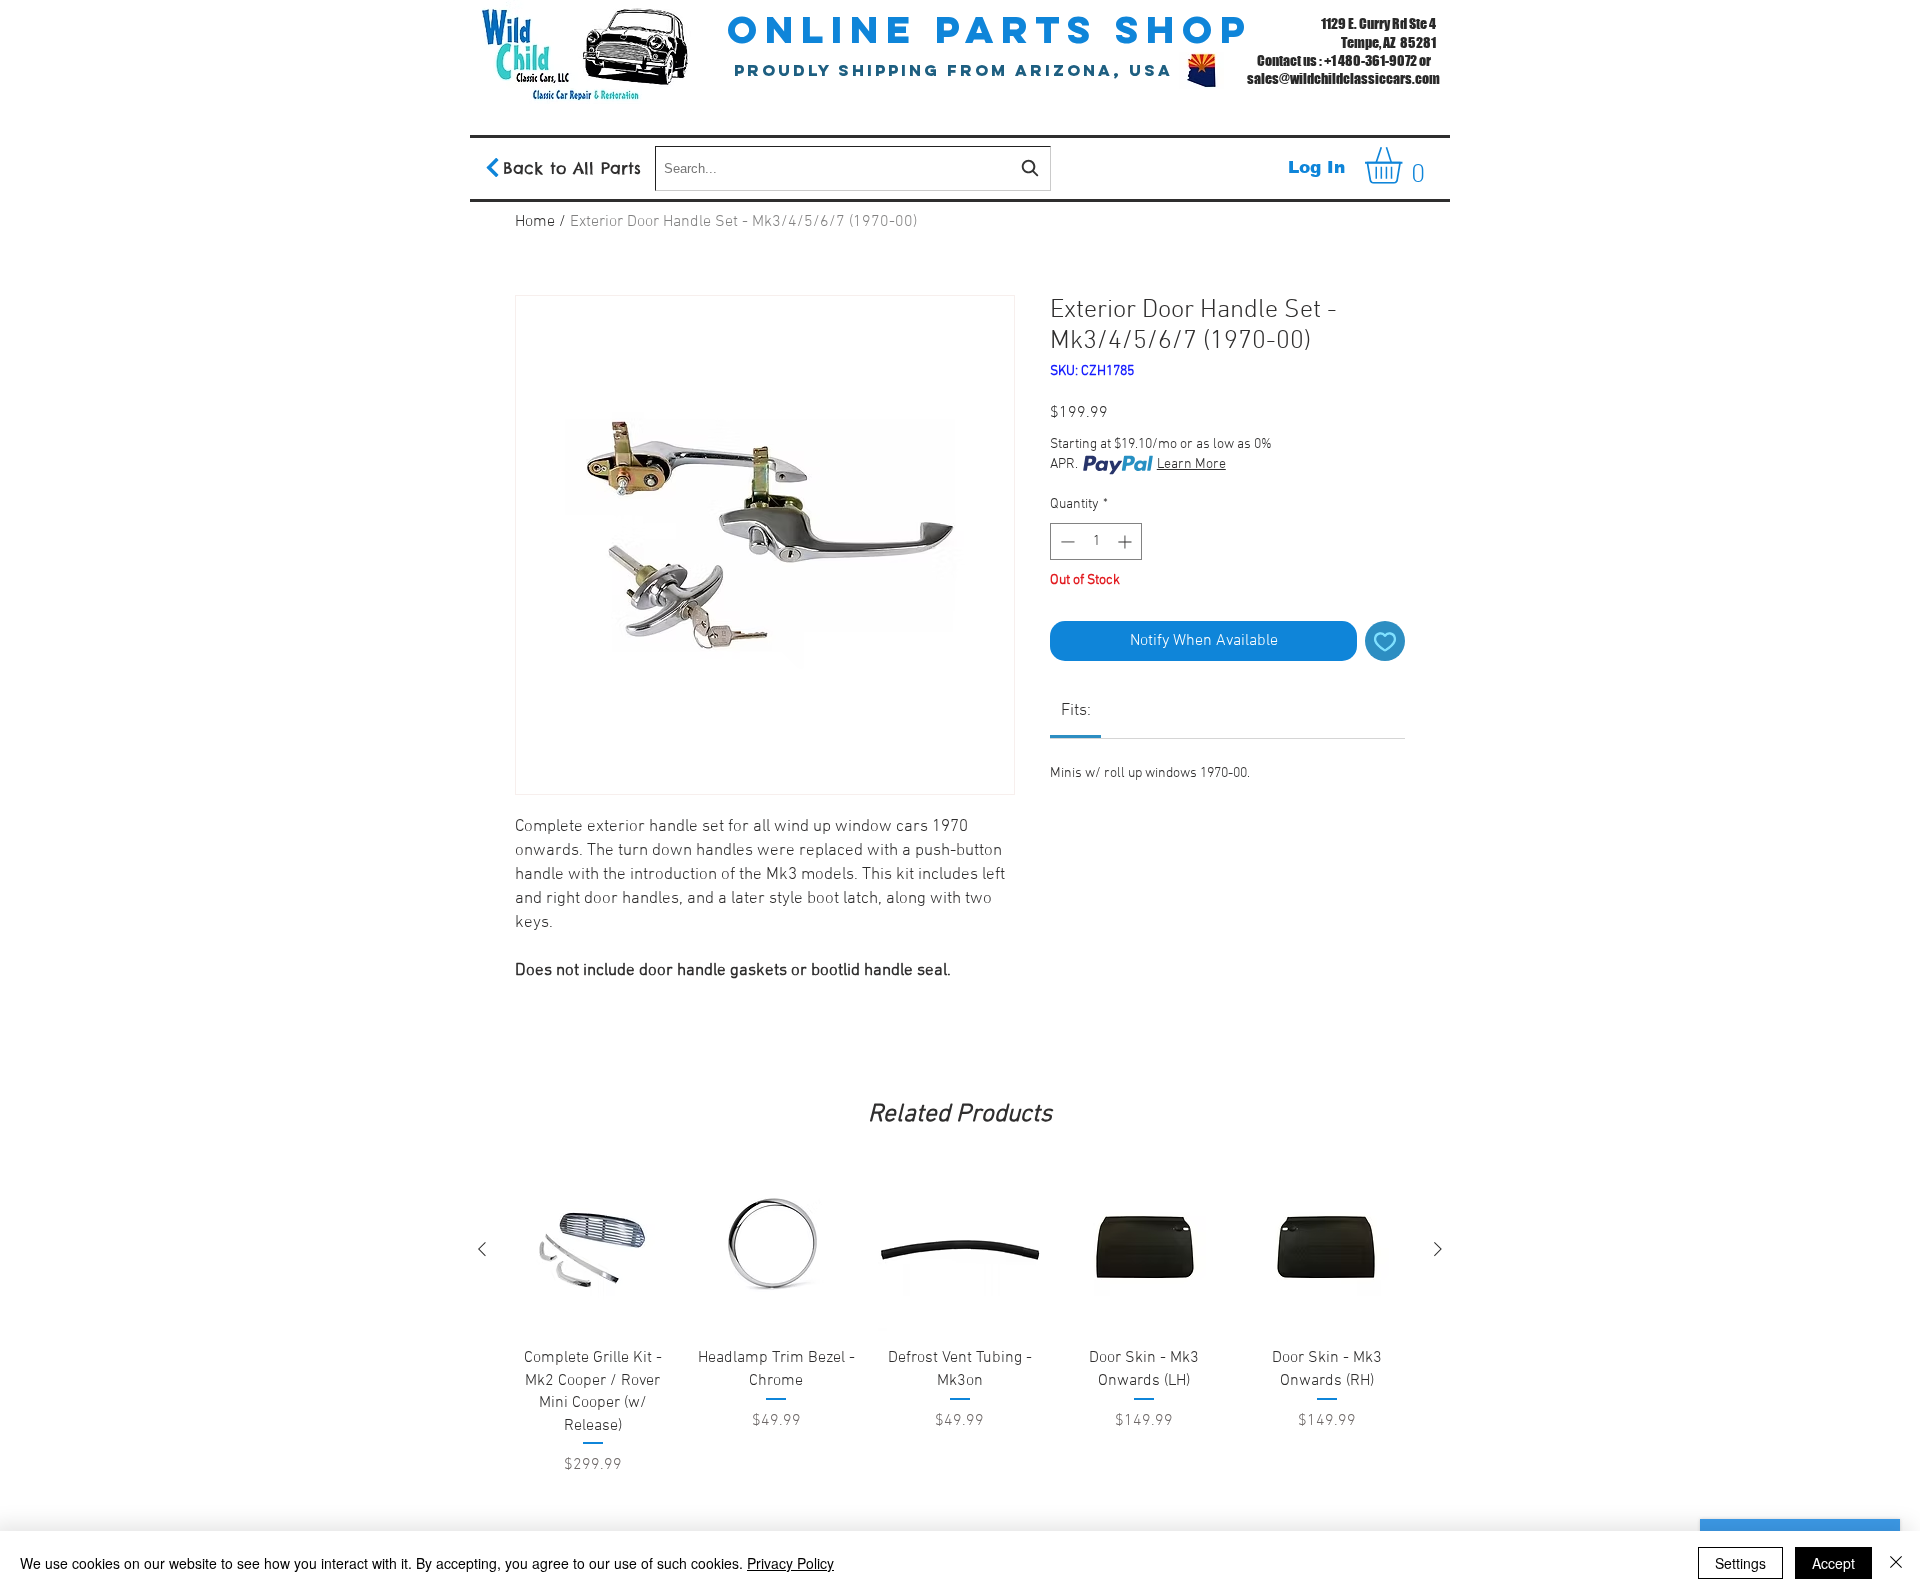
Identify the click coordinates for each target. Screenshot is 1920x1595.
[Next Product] (1438, 1249)
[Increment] (1126, 541)
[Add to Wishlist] (1385, 641)
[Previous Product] (482, 1249)
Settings (1740, 1563)
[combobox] (853, 168)
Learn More (1191, 464)
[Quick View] (593, 1250)
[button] (1405, 165)
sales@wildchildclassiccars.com (1343, 78)
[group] (960, 1373)
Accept (1833, 1563)
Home (535, 222)
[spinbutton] (1096, 541)
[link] (1076, 711)
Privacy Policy (790, 1563)
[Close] (1896, 1563)
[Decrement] (1065, 541)
